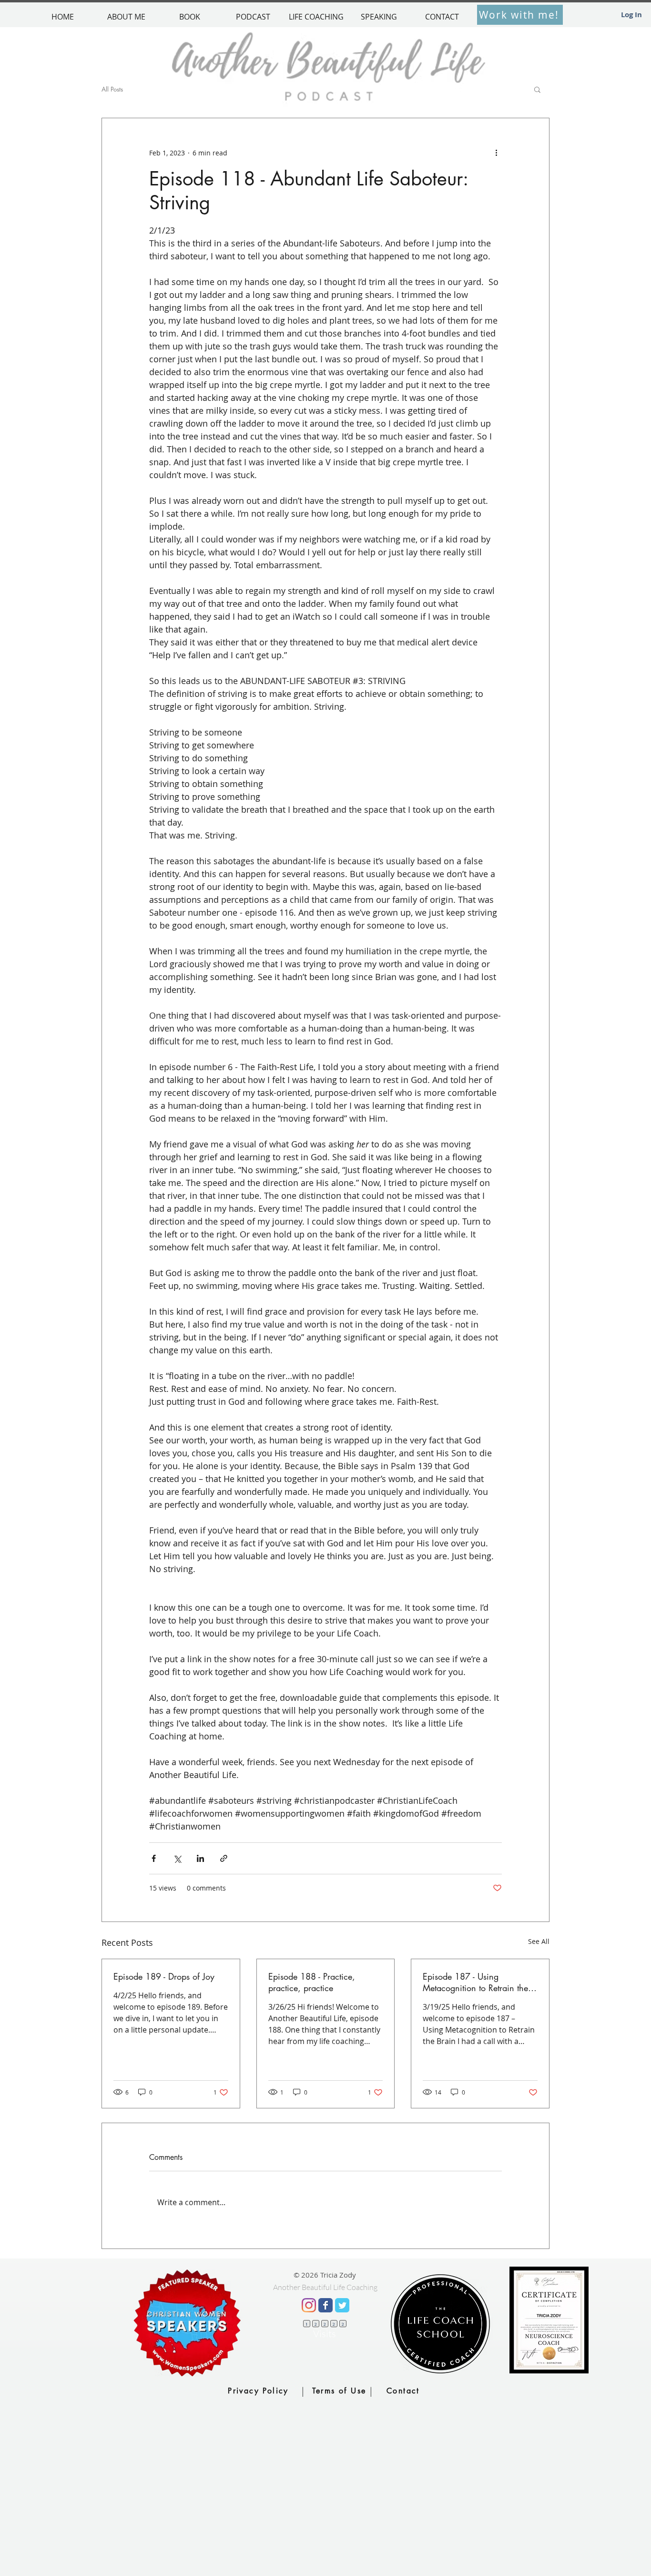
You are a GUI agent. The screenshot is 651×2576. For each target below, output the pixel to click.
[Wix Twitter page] (342, 2305)
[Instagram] (309, 2305)
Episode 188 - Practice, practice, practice (312, 1982)
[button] (537, 89)
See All (539, 1941)
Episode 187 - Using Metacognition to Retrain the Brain (475, 1982)
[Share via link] (224, 1858)
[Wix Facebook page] (325, 2305)
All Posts (112, 89)
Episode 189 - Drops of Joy (164, 1976)
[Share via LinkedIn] (200, 1858)
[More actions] (496, 153)
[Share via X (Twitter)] (177, 1858)
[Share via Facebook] (154, 1858)
